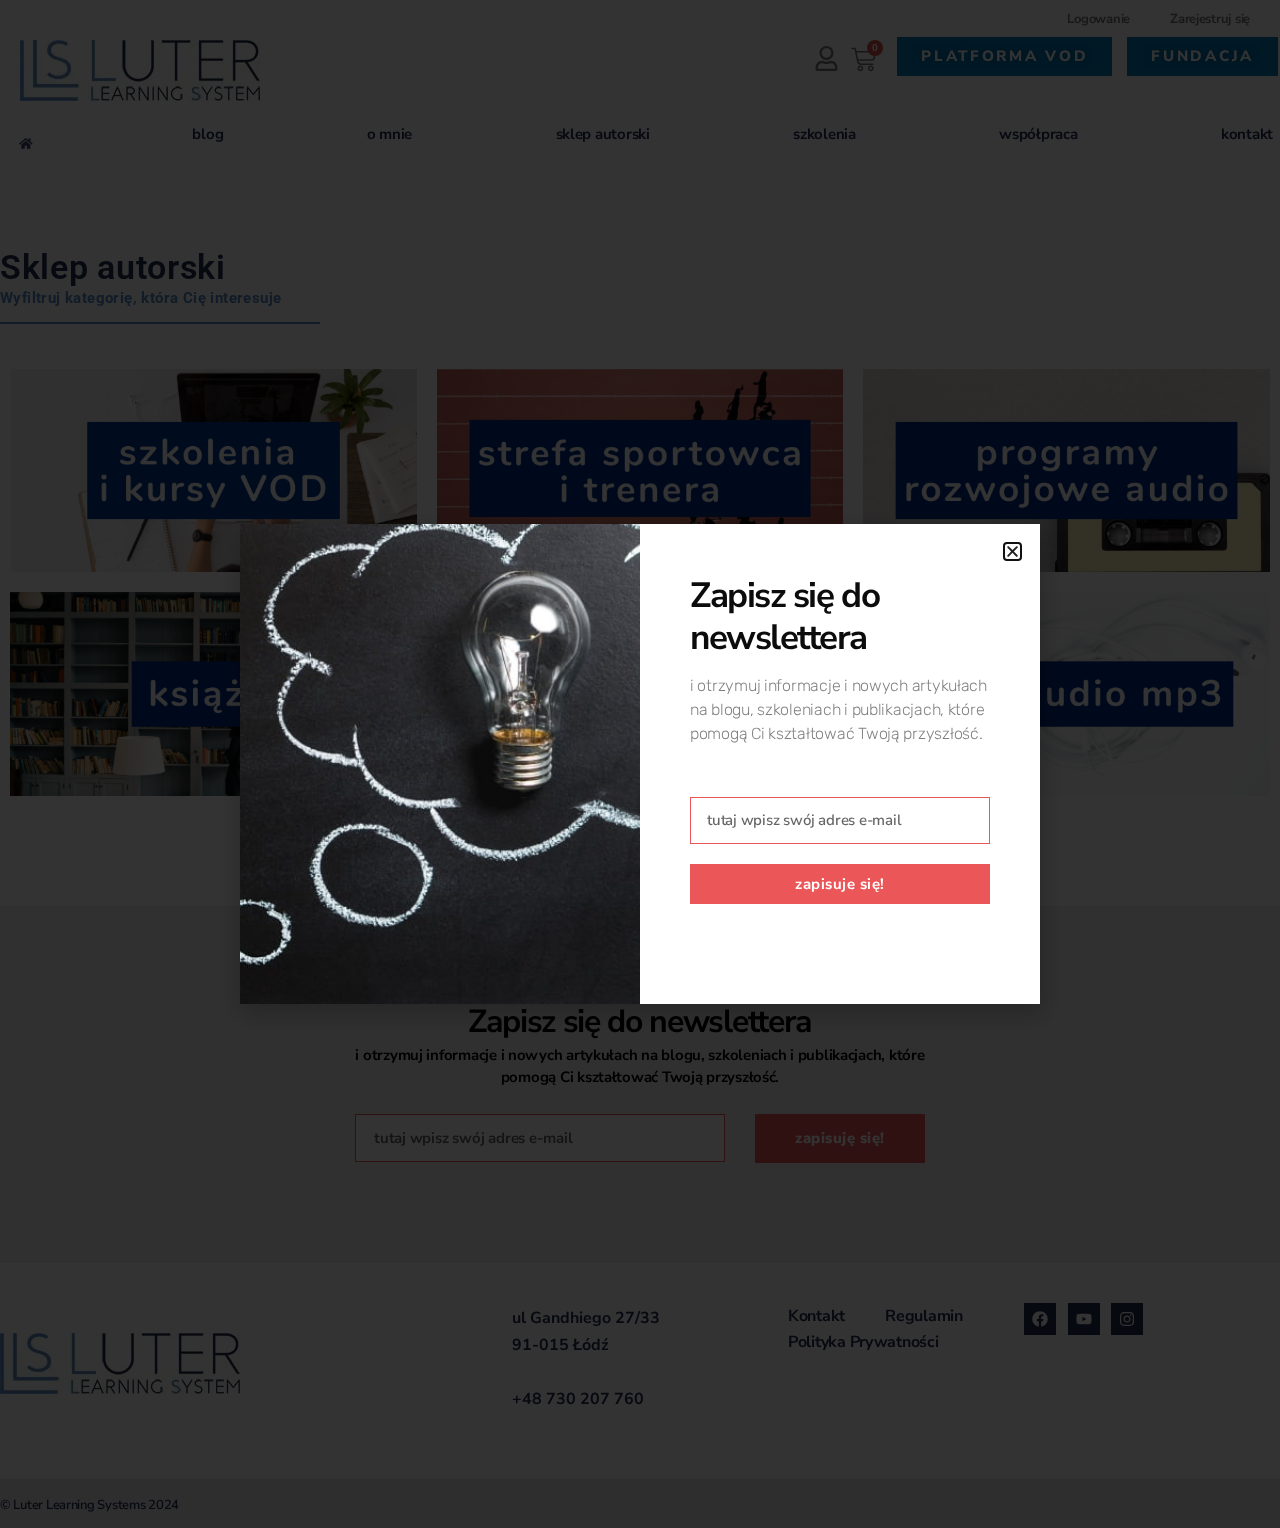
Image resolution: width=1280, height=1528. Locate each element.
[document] (640, 764)
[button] (1012, 551)
